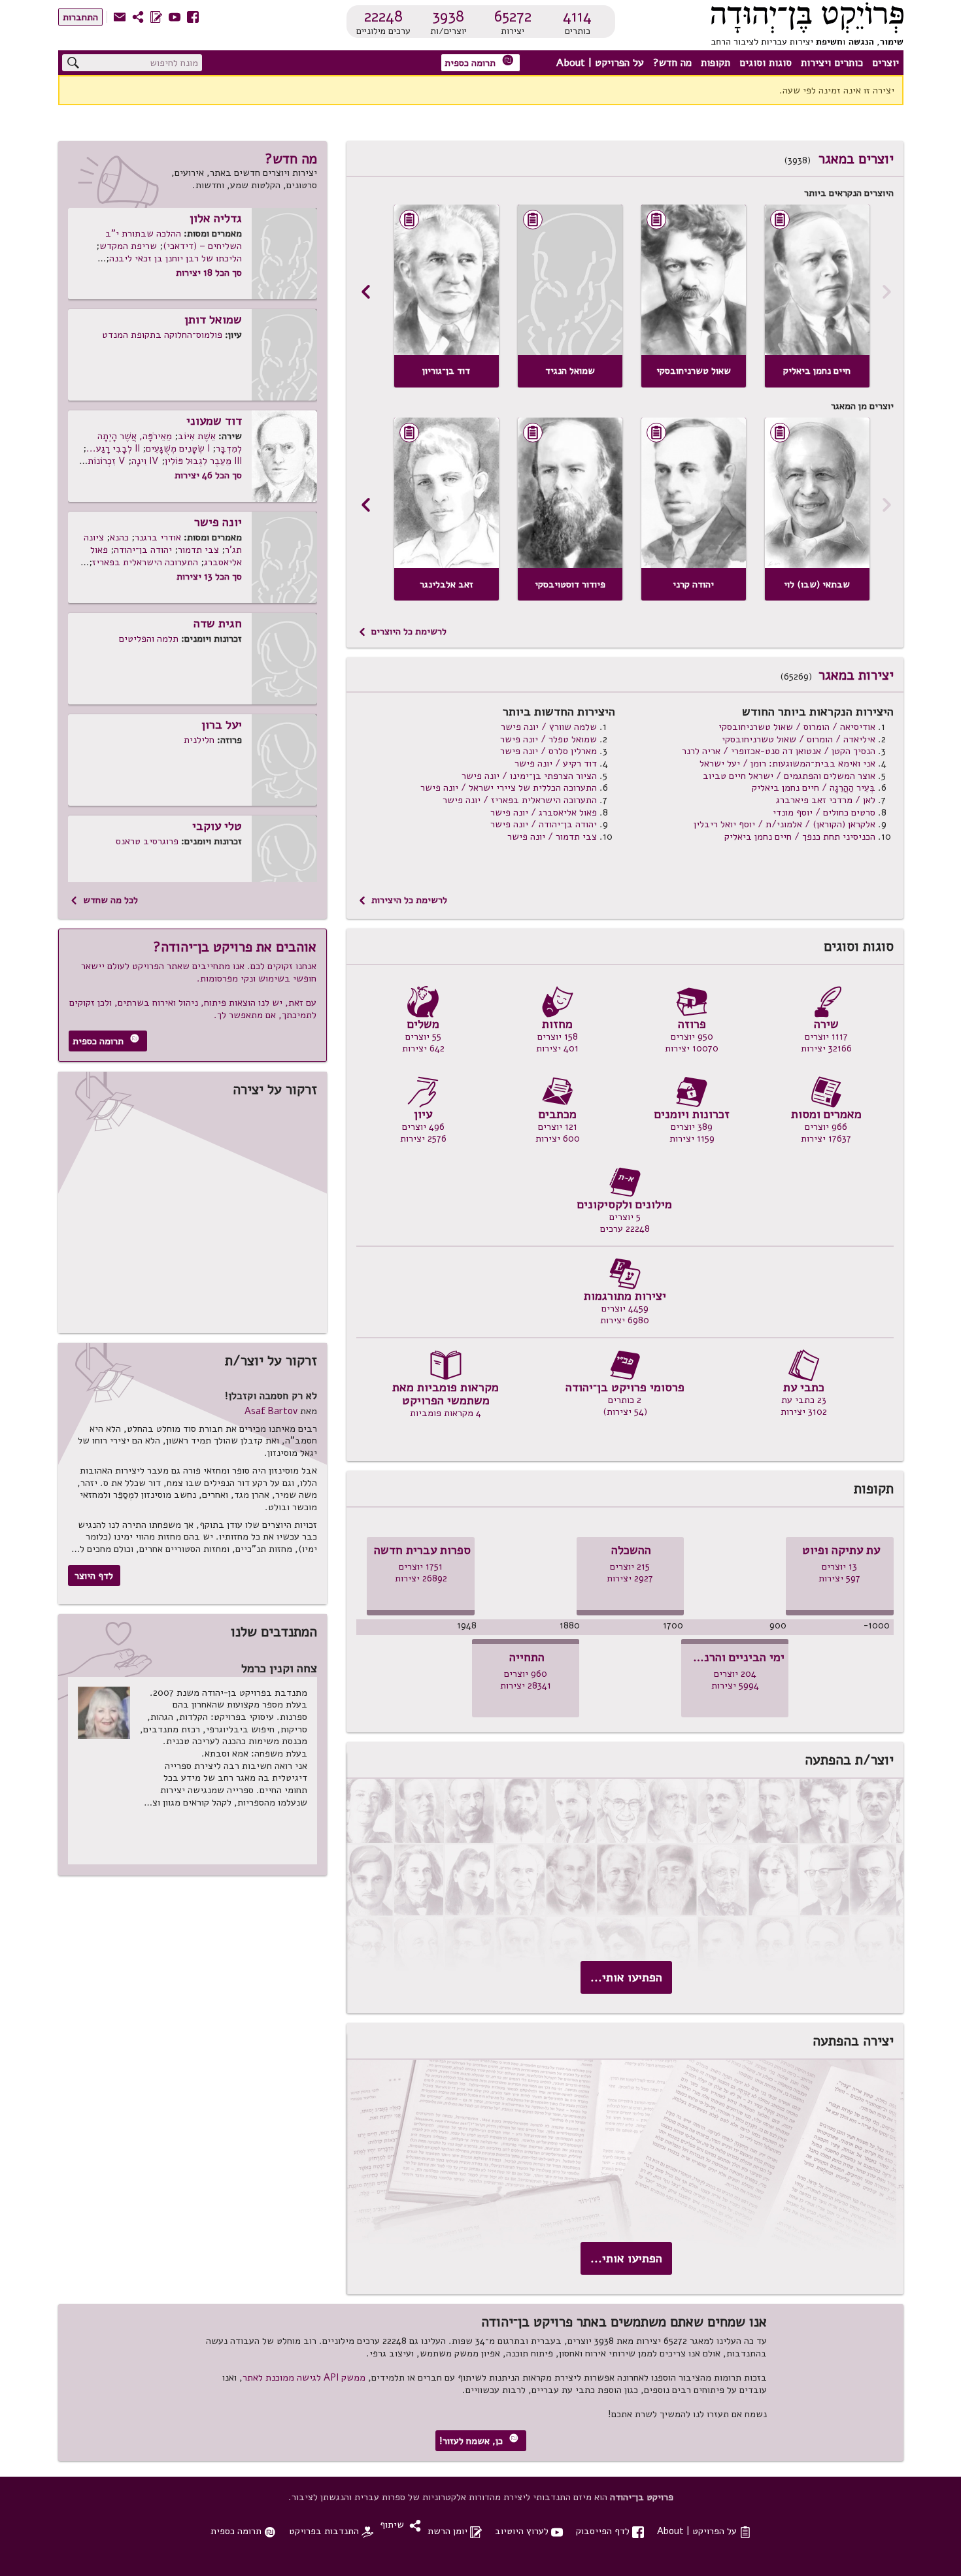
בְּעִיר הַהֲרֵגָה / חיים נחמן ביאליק (814, 787)
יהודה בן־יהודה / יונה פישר (544, 824)
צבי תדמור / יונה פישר (552, 836)
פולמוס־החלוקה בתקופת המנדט (162, 335)
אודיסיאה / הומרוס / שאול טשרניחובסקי (797, 727)
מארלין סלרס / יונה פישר (548, 751)
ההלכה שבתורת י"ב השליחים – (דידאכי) (174, 239)
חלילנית (199, 740)
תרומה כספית (479, 62)
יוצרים (885, 63)
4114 (577, 16)
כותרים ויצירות (832, 63)
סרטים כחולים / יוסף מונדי (824, 812)
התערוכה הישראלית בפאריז (145, 562)
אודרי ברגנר (158, 537)
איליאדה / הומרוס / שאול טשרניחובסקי (799, 739)
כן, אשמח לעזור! (479, 2440)
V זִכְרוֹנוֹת (107, 461)
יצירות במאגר (856, 675)
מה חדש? (672, 63)
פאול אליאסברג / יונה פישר (544, 812)
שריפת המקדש (128, 246)
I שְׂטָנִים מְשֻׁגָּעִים (178, 448)
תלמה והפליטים (149, 638)
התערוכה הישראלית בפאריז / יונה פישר (520, 800)
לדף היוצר (94, 1576)
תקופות (716, 63)
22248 (383, 16)
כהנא (119, 537)
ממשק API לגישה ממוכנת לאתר (304, 2377)
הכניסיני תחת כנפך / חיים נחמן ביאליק (800, 836)
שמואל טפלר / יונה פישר (548, 739)
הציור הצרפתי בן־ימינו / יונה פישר (529, 776)
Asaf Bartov (271, 1411)
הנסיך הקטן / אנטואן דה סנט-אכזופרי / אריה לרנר (779, 751)
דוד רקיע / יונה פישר (556, 763)
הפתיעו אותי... (626, 1977)
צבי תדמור (198, 550)
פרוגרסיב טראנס (147, 841)
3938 (448, 16)
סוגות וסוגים (766, 63)
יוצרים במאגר (856, 159)
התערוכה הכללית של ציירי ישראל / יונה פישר (509, 787)
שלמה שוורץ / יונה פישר (549, 727)
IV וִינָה (145, 461)
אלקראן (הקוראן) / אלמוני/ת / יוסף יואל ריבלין (784, 824)
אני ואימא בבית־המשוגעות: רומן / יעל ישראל (787, 763)
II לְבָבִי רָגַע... (113, 448)
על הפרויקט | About (600, 63)
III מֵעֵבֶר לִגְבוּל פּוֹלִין (203, 461)
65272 (513, 16)
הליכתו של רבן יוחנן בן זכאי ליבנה (176, 258)
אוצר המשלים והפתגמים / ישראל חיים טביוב (789, 776)
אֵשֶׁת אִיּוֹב (197, 436)
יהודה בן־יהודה (143, 550)
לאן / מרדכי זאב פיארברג (826, 800)
